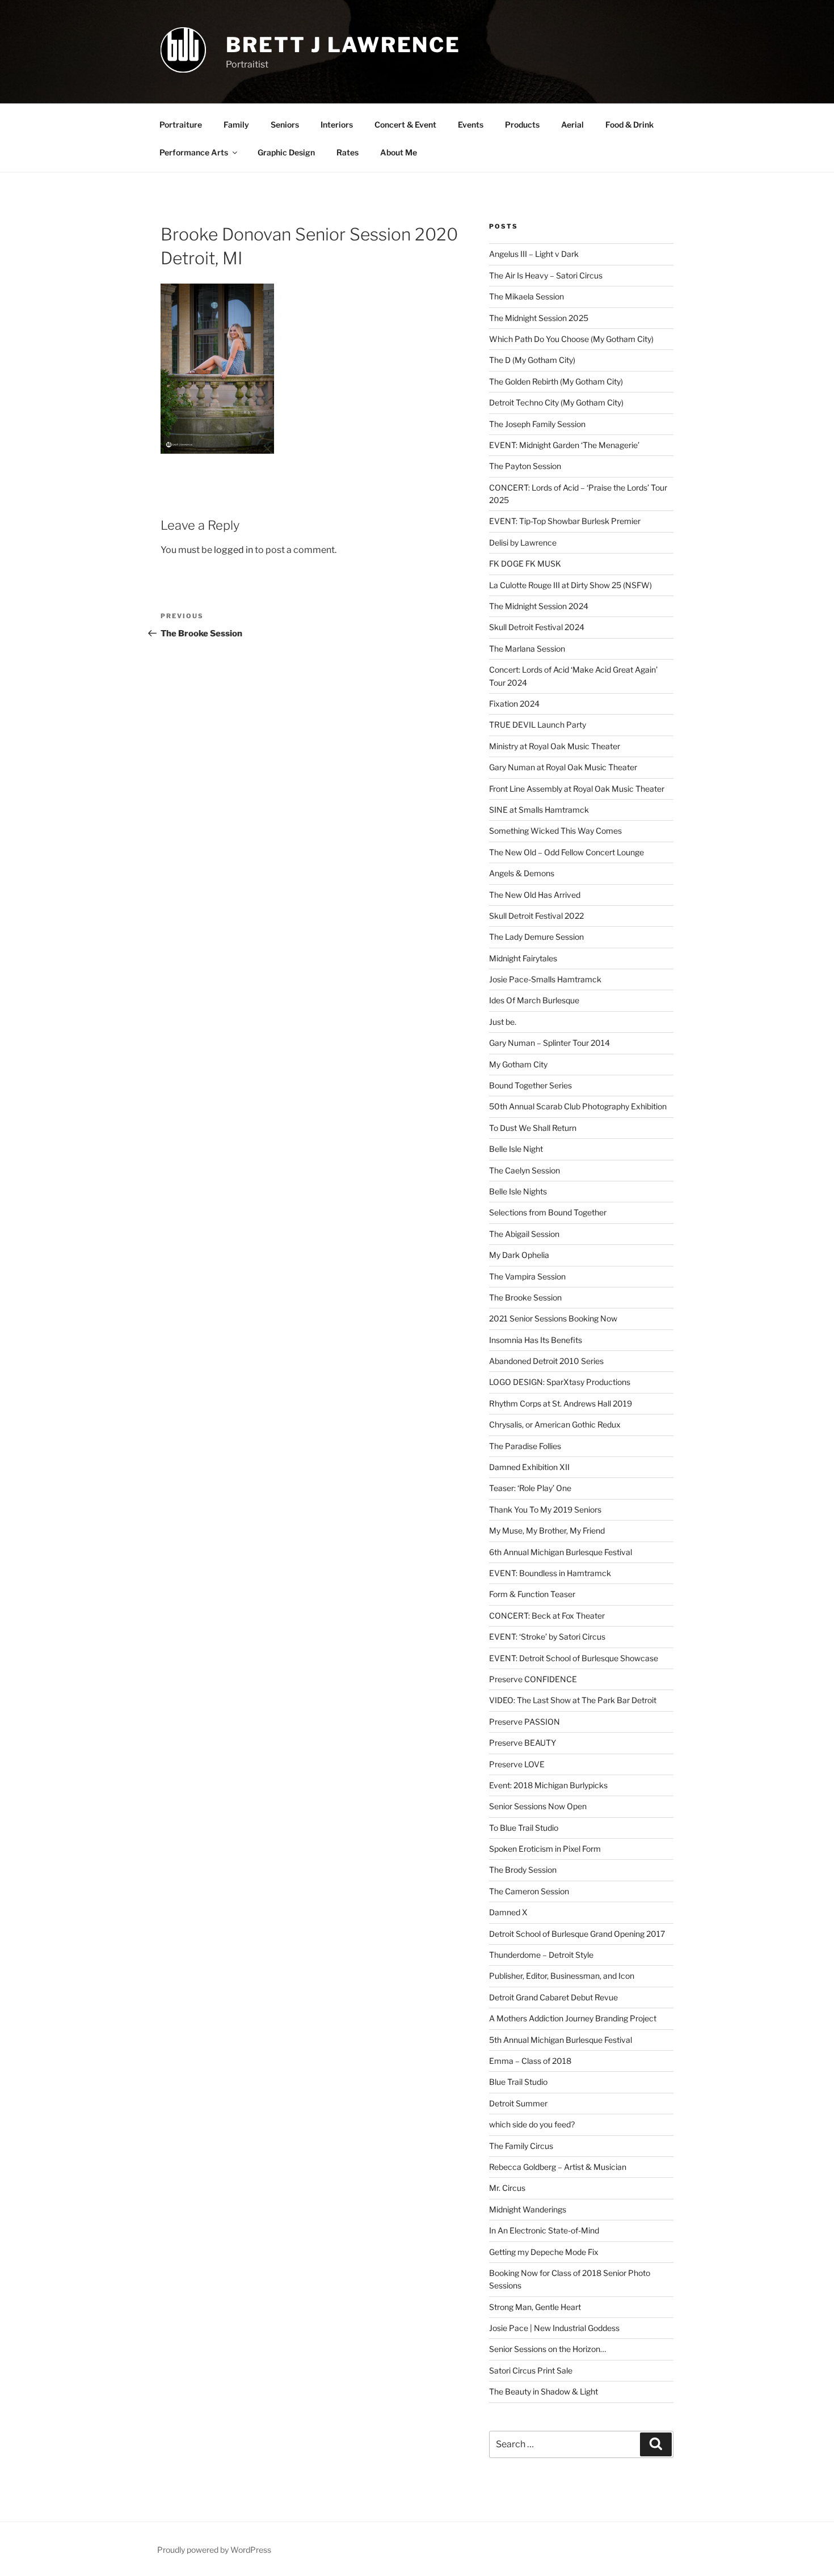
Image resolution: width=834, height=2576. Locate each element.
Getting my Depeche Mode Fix (544, 2252)
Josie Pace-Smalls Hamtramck (545, 979)
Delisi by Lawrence (523, 542)
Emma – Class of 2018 (530, 2061)
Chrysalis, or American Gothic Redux (555, 1424)
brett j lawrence (343, 45)
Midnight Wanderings (528, 2209)
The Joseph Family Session (537, 424)
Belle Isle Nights (518, 1191)
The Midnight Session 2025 (539, 318)
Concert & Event (405, 124)
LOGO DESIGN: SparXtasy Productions (560, 1382)
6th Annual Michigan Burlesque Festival (561, 1552)
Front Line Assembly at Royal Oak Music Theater (577, 789)
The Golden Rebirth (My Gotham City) (556, 381)
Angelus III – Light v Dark (534, 254)
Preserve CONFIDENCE (533, 1679)
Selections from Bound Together (548, 1212)
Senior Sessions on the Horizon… (547, 2349)
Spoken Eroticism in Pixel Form (545, 1849)
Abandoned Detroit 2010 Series (546, 1361)
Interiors (337, 124)
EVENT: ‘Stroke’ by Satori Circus (547, 1637)
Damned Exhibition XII (529, 1467)
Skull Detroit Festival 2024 (537, 627)
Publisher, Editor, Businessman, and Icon (562, 1976)
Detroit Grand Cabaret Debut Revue (553, 1997)
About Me (399, 152)
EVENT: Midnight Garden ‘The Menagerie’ (564, 445)
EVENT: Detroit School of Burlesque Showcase (574, 1658)
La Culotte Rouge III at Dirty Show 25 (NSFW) (570, 585)
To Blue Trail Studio (524, 1828)
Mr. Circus (507, 2188)
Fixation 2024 (514, 704)
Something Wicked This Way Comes (555, 831)
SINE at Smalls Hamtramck (539, 810)
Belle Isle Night (516, 1149)
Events (471, 124)
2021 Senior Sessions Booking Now (553, 1318)
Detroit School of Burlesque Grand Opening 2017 (577, 1934)
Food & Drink (629, 124)
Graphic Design (286, 152)
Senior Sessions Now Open (538, 1806)
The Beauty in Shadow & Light (544, 2391)
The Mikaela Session (526, 296)
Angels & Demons (522, 873)
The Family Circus (521, 2146)
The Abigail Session (524, 1234)
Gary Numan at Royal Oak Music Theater (563, 767)
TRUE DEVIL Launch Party (538, 725)
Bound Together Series (530, 1085)
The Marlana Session (527, 649)
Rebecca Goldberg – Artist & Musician (558, 2167)
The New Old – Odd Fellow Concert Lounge (566, 852)
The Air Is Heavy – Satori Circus (546, 275)
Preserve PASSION (525, 1722)
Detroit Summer (518, 2103)
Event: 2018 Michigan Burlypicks (548, 1785)
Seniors (285, 124)
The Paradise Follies (525, 1446)
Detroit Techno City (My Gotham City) (556, 402)
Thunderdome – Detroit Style (541, 1955)
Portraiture (181, 124)
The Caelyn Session (525, 1170)
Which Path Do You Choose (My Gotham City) (571, 339)
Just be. (503, 1022)
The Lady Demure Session (536, 937)
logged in (233, 550)
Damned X (508, 1912)
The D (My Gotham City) (532, 360)
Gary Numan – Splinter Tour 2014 (549, 1043)
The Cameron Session (529, 1891)
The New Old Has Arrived (535, 895)
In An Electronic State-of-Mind (544, 2230)
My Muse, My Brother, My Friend (547, 1530)
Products (522, 124)
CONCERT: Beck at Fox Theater (547, 1616)
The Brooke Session (525, 1297)
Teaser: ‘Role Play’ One (530, 1488)
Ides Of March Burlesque (534, 1000)
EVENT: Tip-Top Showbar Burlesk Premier (565, 521)
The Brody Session (523, 1870)
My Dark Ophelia (519, 1255)
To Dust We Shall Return (533, 1128)
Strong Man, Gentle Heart (535, 2307)
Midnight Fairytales (523, 958)
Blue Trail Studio (518, 2082)
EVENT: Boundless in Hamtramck (550, 1573)
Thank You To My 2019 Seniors (545, 1509)
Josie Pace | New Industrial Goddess (554, 2328)
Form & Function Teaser (532, 1594)
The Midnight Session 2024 (539, 606)
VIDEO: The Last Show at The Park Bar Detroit (573, 1700)
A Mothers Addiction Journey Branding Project (573, 2018)
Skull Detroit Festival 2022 (536, 916)
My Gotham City (518, 1064)
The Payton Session (525, 466)
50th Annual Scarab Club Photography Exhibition (578, 1106)
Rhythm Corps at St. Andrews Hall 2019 (561, 1403)
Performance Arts (194, 152)
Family (236, 124)
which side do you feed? (532, 2124)
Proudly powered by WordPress (214, 2550)
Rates (347, 152)
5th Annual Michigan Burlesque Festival (561, 2040)
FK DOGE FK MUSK (525, 563)
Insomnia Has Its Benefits (536, 1340)
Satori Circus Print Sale (531, 2370)
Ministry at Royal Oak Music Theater (555, 746)
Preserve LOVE (517, 1764)
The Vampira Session (527, 1276)
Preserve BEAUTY (523, 1743)
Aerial (572, 124)
